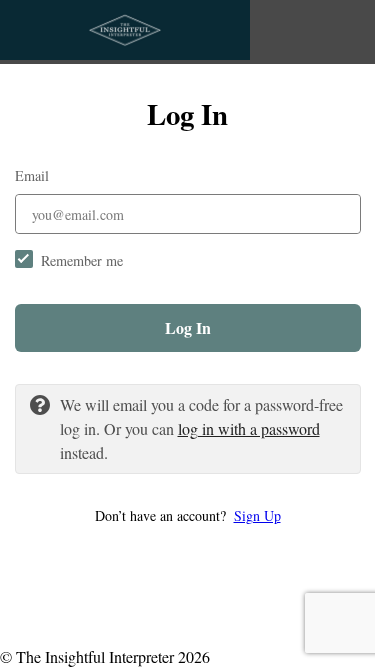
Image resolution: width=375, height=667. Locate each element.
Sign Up (257, 515)
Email (32, 175)
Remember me (82, 260)
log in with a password (249, 428)
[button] (188, 515)
